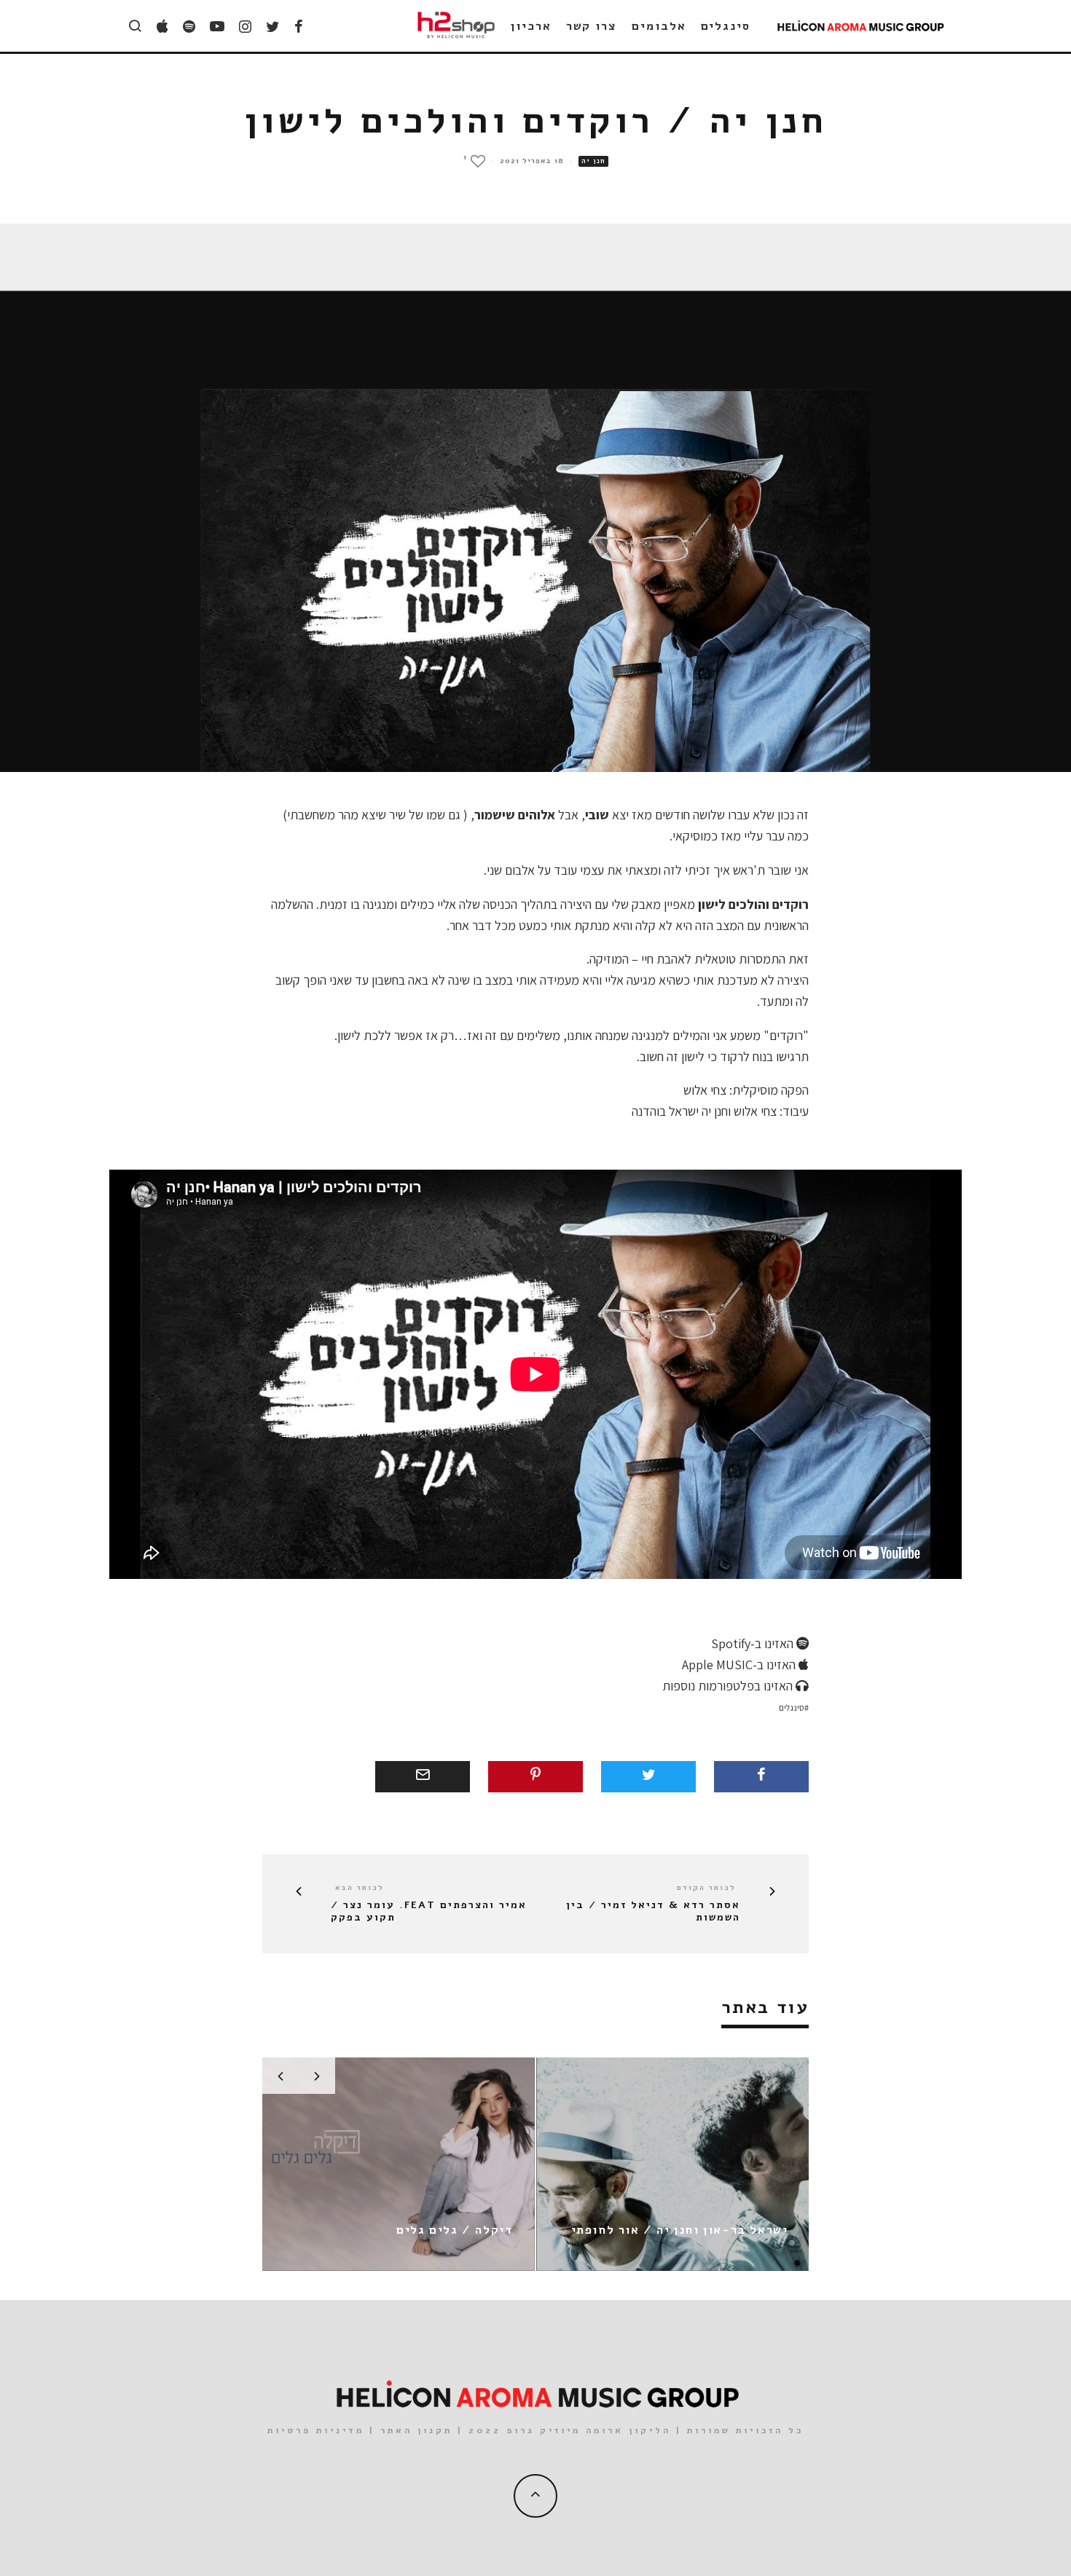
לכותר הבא (360, 1888)
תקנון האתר (416, 2430)
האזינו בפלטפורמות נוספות (729, 1686)
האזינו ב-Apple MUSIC (740, 1665)
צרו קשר (592, 26)
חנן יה (593, 161)
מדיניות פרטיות (316, 2430)
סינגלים (726, 26)
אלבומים (659, 26)
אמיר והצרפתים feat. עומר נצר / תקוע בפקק (429, 1912)
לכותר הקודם (706, 1888)
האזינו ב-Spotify (754, 1643)
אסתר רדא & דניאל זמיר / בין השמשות (653, 1912)
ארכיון (531, 26)
